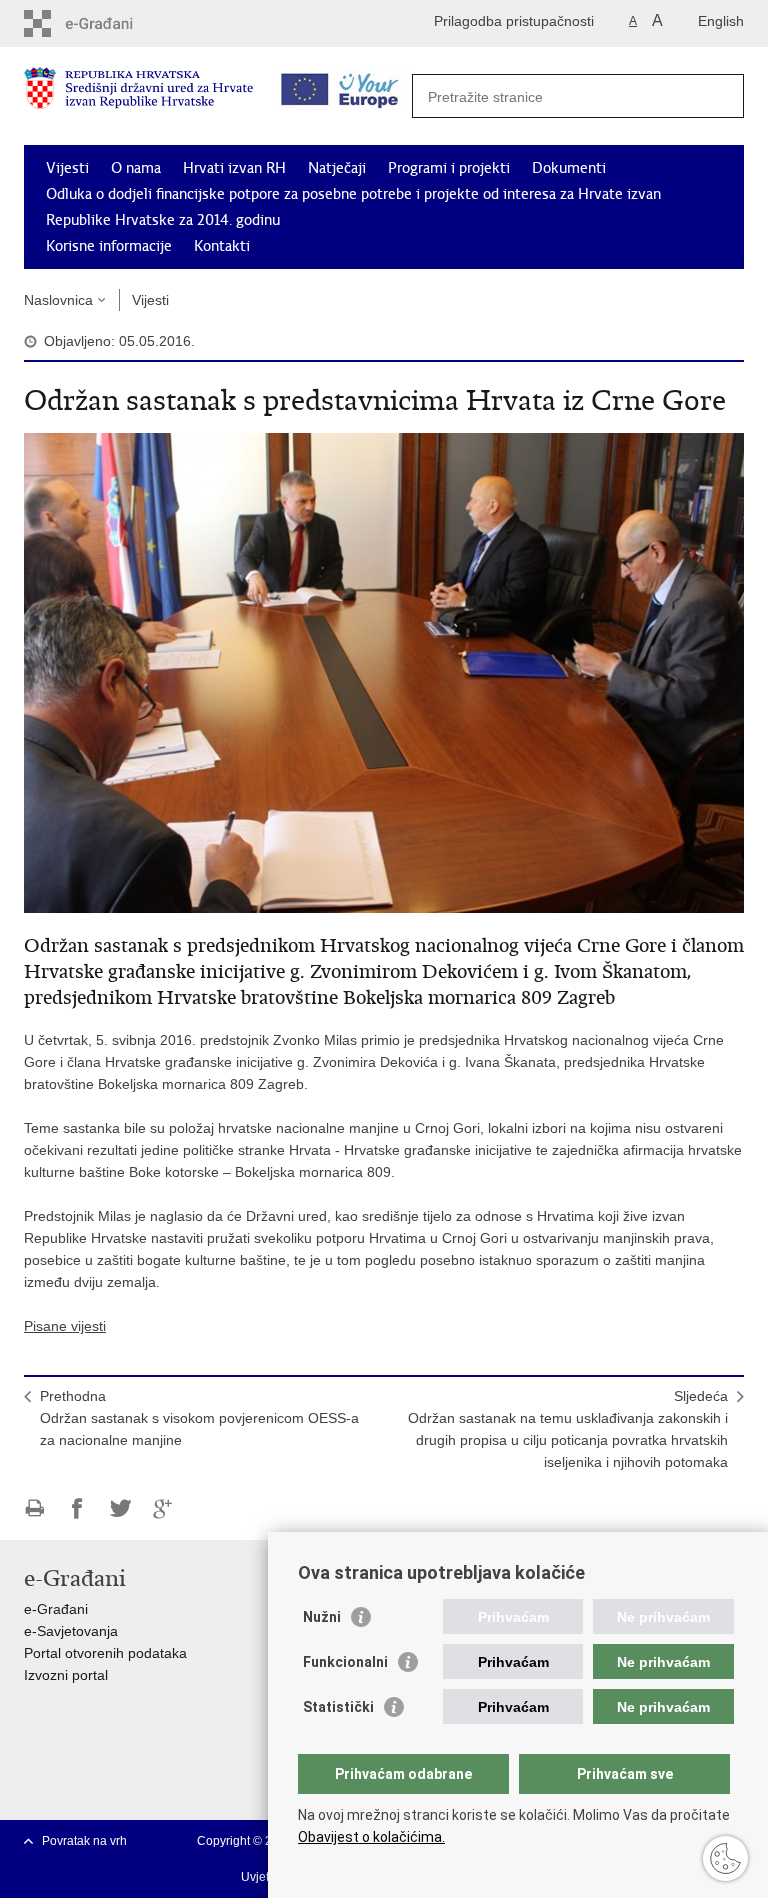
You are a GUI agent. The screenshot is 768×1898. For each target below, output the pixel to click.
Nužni (322, 1617)
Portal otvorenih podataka (105, 1653)
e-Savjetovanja (71, 1631)
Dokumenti (569, 168)
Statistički (338, 1707)
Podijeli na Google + (163, 1508)
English (721, 21)
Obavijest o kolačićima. (371, 1837)
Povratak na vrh (84, 1841)
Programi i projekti (449, 168)
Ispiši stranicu (34, 1508)
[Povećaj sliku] (384, 672)
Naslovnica (58, 300)
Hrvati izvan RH (234, 168)
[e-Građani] (109, 23)
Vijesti (67, 168)
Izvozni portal (66, 1675)
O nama (136, 168)
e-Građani (56, 1609)
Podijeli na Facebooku (77, 1508)
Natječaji (337, 168)
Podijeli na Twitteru (120, 1508)
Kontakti (222, 246)
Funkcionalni (345, 1662)
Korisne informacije (109, 246)
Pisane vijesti (65, 1326)
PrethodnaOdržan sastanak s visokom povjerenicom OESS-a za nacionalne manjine (199, 1418)
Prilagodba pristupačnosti (514, 21)
